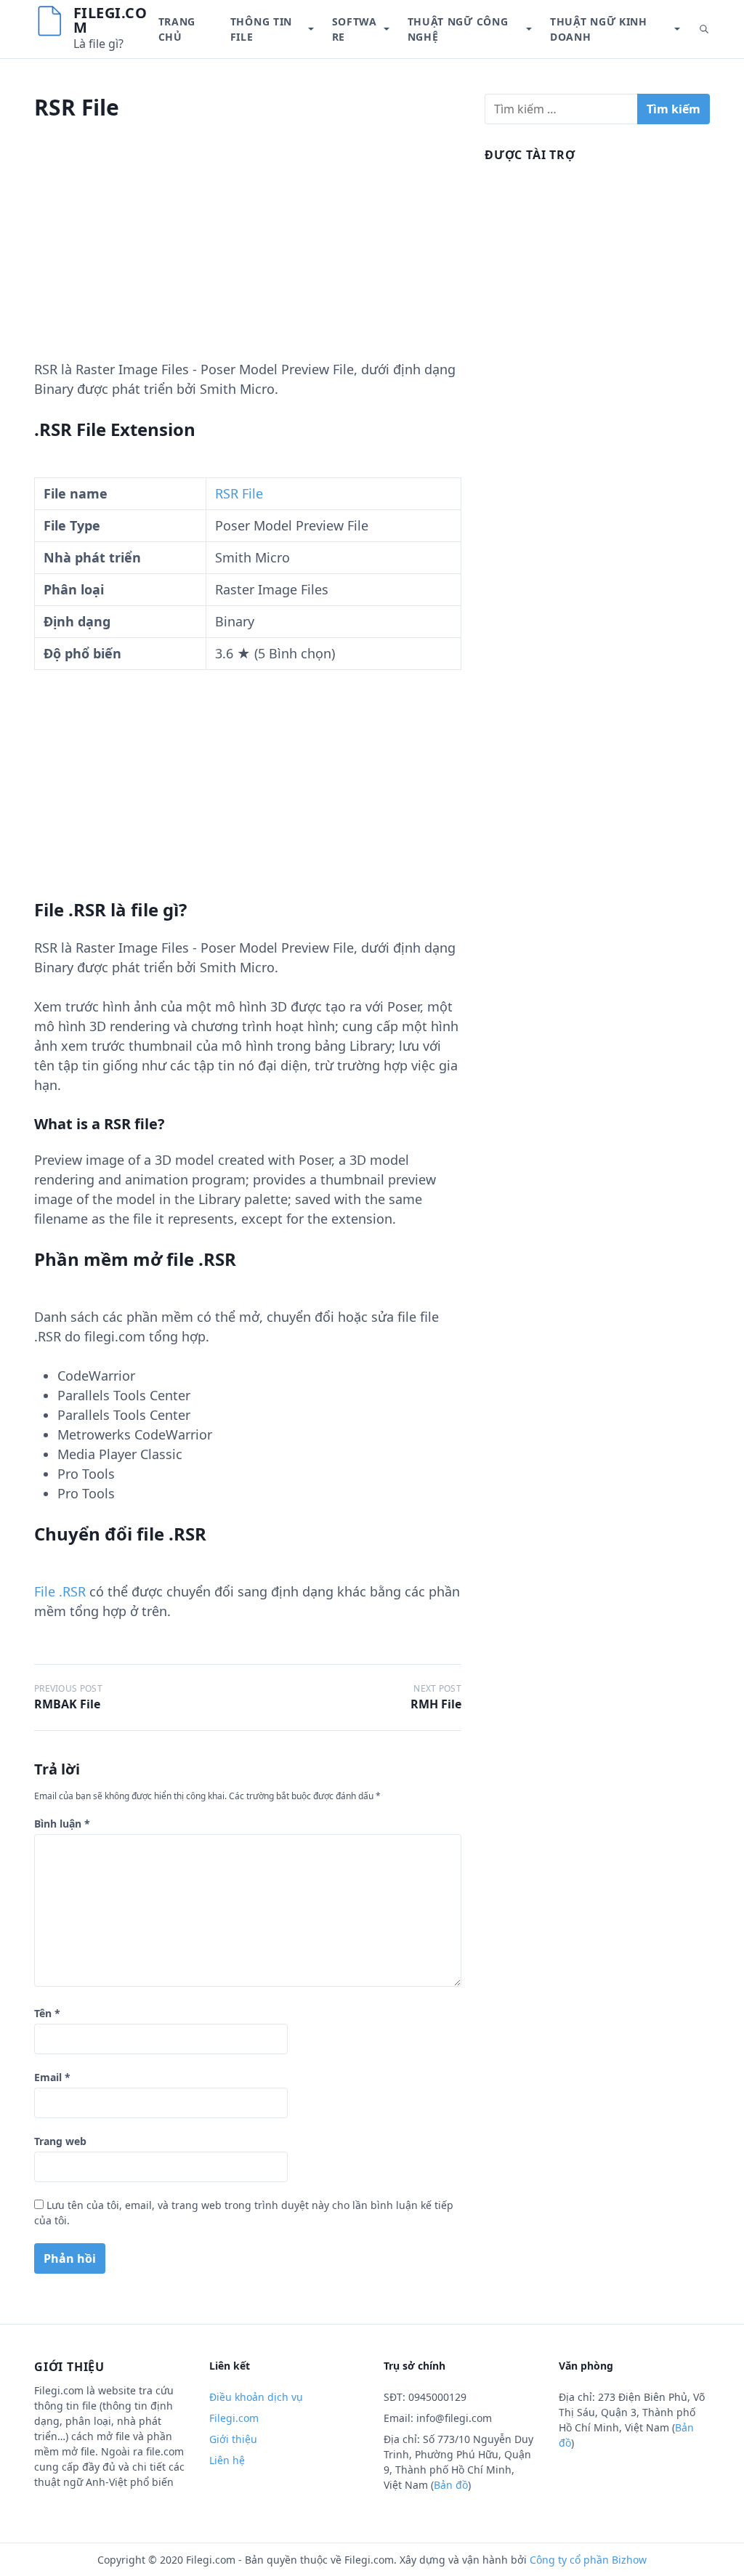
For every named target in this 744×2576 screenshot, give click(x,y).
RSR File (239, 493)
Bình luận (62, 1824)
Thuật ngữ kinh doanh (599, 29)
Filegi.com (110, 20)
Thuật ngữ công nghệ (458, 29)
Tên (47, 2013)
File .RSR (60, 1591)
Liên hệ (227, 2460)
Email (52, 2077)
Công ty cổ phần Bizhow (588, 2560)
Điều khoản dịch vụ (256, 2397)
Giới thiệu (233, 2439)
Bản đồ (451, 2485)
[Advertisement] (248, 258)
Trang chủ (177, 29)
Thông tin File (261, 29)
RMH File (436, 1704)
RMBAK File (67, 1704)
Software (355, 29)
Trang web (60, 2141)
